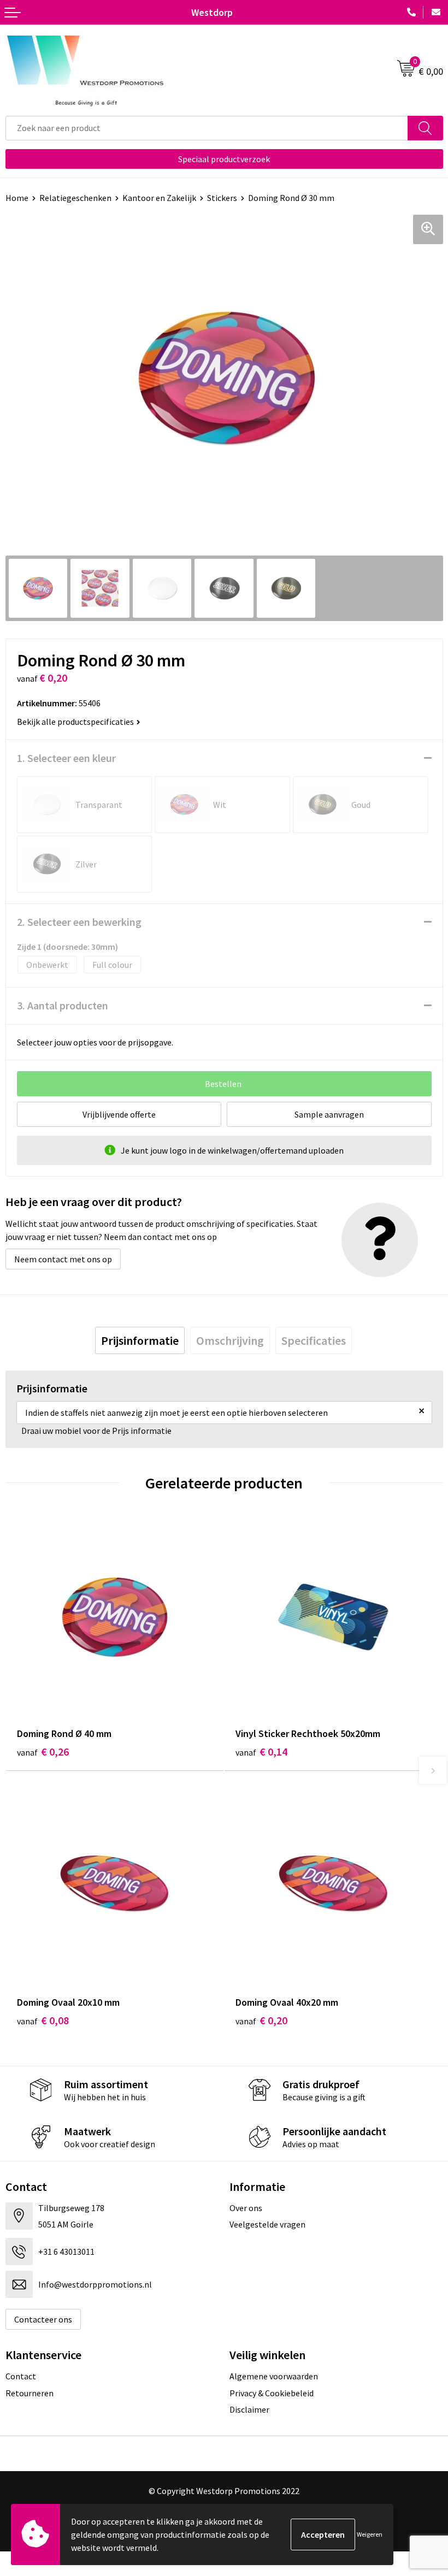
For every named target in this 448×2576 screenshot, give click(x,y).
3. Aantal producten (63, 1005)
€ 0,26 (43, 1751)
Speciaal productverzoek (224, 159)
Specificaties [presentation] (314, 1340)
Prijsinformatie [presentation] (140, 1340)
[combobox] (207, 128)
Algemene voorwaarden (274, 2376)
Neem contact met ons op (63, 1259)
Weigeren (370, 2534)
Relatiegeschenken (75, 198)
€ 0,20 (261, 2020)
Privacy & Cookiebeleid (272, 2393)
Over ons (246, 2208)
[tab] (140, 1340)
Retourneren (30, 2393)
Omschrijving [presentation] (230, 1340)
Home (17, 198)
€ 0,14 (261, 1751)
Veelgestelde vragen (267, 2224)
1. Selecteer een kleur (66, 758)
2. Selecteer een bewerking (79, 922)
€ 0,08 (43, 2020)
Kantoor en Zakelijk (159, 198)
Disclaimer (249, 2409)
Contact (21, 2376)
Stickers (222, 198)
